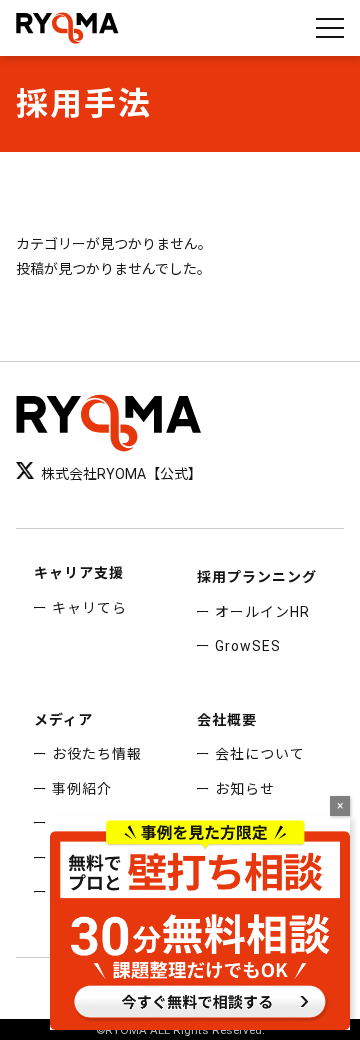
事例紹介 (82, 789)
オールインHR (262, 612)
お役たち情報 (97, 754)
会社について (260, 754)
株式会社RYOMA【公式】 (121, 474)
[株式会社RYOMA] (67, 28)
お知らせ (245, 789)
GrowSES (248, 646)
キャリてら (89, 608)
